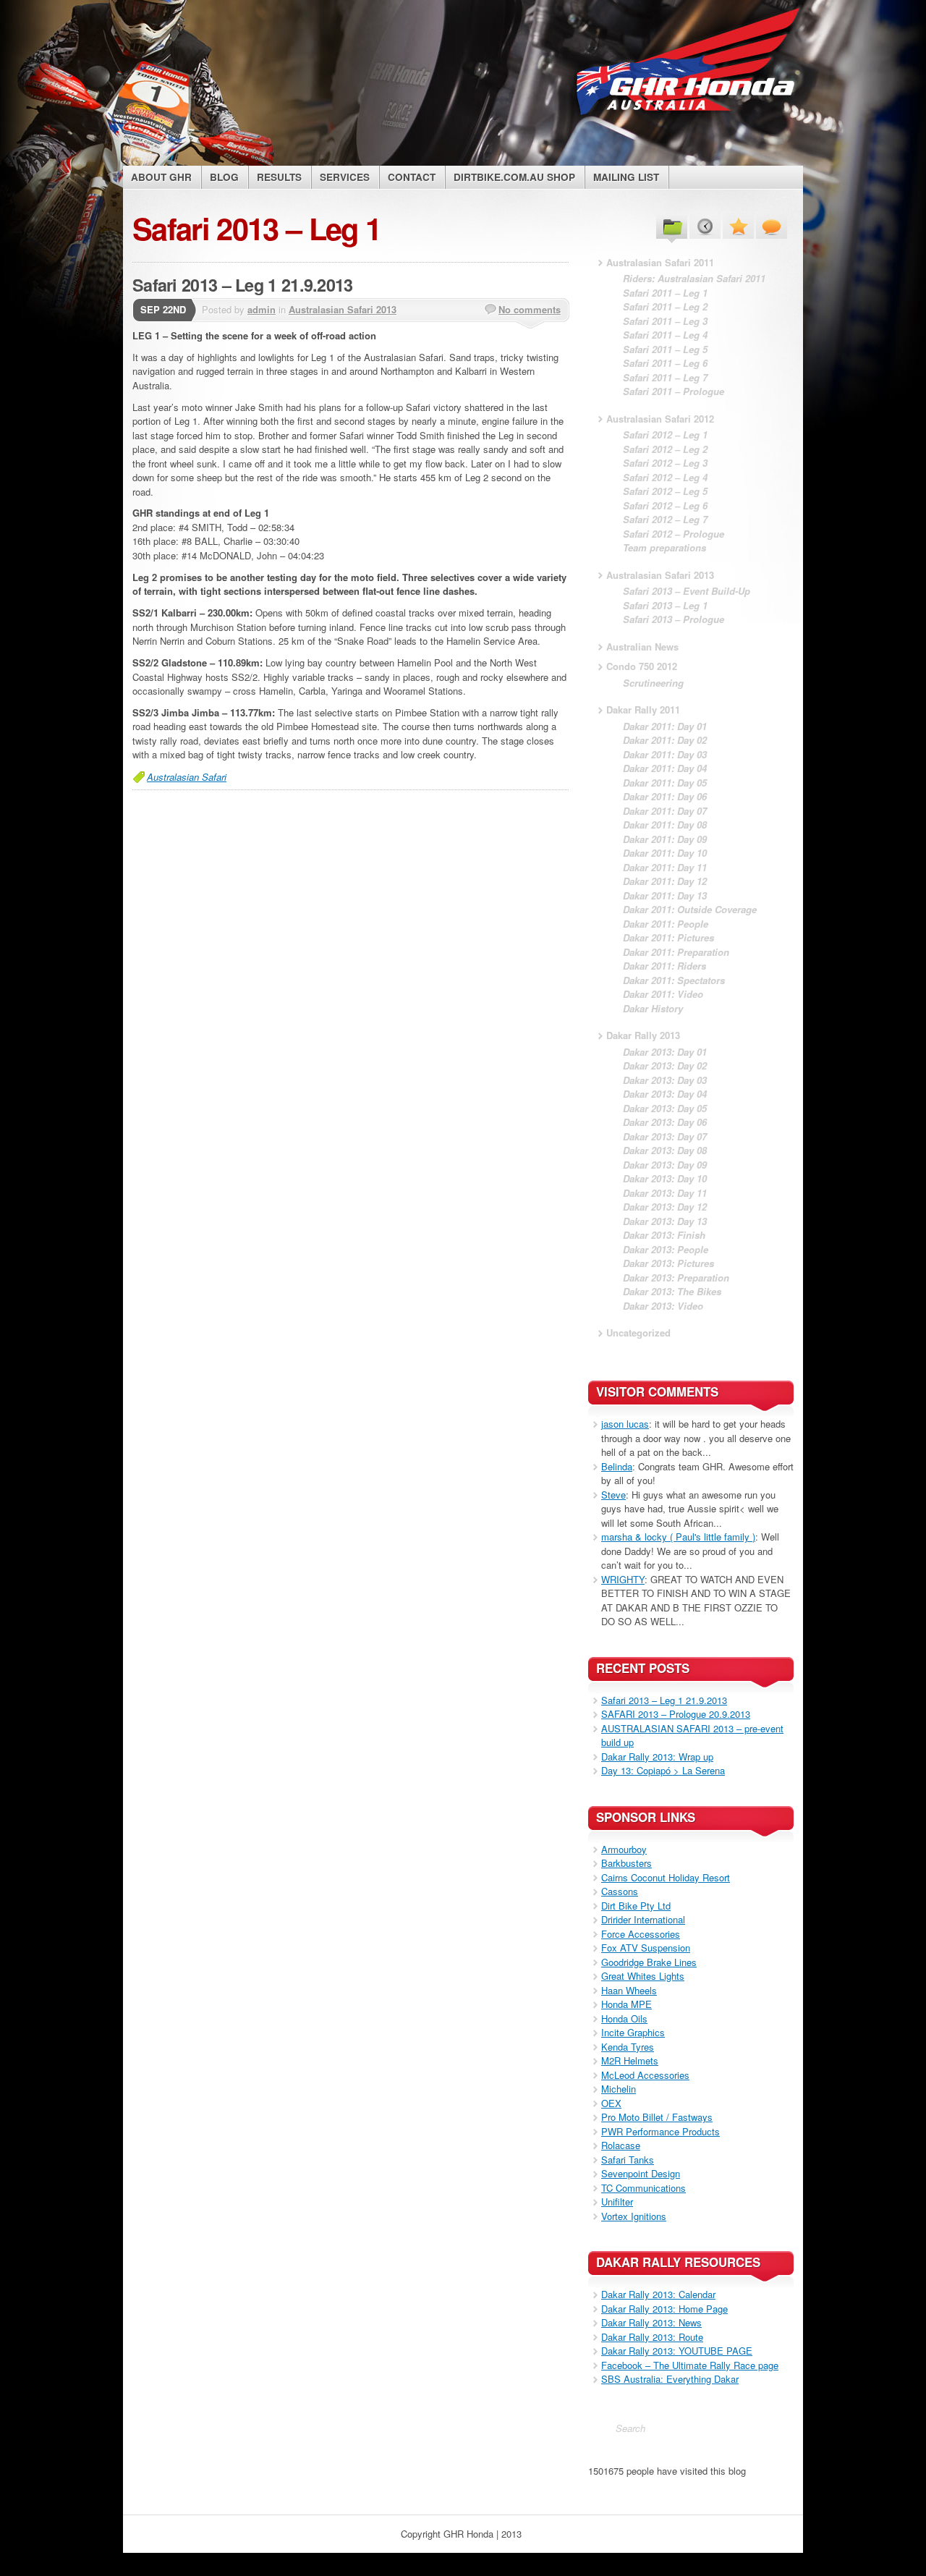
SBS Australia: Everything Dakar (670, 2379)
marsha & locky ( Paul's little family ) (678, 1537)
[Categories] (672, 226)
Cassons (620, 1891)
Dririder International (643, 1919)
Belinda (617, 1466)
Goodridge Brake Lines (649, 1962)
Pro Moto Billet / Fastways (657, 2117)
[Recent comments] (772, 226)
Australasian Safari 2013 (343, 309)
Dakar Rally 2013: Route (652, 2337)
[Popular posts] (738, 226)
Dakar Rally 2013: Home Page (664, 2309)
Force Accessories (641, 1934)
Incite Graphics (633, 2032)
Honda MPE (626, 2004)
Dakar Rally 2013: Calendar (658, 2294)
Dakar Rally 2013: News (651, 2322)
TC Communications (643, 2188)
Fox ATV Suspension (646, 1948)
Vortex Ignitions (634, 2216)
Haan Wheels (629, 1990)
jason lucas (625, 1424)
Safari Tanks (628, 2160)
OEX (611, 2103)
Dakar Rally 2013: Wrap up (657, 1757)
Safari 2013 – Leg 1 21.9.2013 (243, 285)
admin (262, 309)
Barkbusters (626, 1863)
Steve (613, 1495)
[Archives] (705, 226)
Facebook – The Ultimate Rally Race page (690, 2365)
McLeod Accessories (645, 2075)
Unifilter (617, 2202)
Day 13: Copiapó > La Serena (663, 1770)
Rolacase (621, 2145)
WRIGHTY (623, 1579)
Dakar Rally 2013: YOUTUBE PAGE (677, 2351)
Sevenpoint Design (641, 2173)
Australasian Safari (187, 777)
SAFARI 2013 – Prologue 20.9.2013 (676, 1714)
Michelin (619, 2089)
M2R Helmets (630, 2060)
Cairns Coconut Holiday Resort (666, 1877)
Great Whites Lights (643, 1976)
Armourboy (624, 1849)
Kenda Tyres (628, 2047)
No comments (530, 309)
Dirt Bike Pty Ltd (636, 1906)
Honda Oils (624, 2018)
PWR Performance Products (660, 2131)
